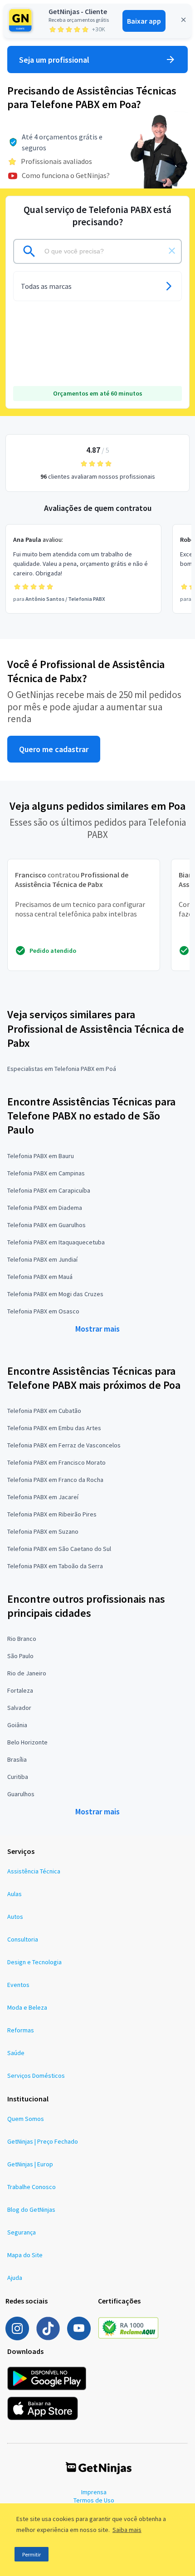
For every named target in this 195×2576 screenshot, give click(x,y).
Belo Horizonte (27, 1742)
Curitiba (18, 1777)
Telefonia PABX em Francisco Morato (56, 1462)
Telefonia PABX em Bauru (41, 1156)
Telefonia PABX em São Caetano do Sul (59, 1549)
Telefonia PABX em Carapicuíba (49, 1190)
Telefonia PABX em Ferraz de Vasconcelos (64, 1445)
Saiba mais (127, 2530)
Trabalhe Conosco (32, 2187)
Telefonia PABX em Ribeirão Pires (52, 1514)
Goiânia (17, 1725)
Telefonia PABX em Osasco (43, 1311)
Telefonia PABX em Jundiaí (42, 1259)
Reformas (21, 2030)
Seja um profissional (54, 60)
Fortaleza (20, 1690)
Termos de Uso (94, 2500)
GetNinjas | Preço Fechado (43, 2141)
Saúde (16, 2053)
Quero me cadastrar (54, 749)
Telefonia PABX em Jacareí (43, 1497)
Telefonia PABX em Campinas (46, 1173)
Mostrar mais (97, 1329)
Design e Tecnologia (34, 1962)
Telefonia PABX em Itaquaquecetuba (56, 1242)
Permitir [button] (32, 2554)
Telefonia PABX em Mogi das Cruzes (55, 1294)
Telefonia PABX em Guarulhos (46, 1225)
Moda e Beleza (27, 2007)
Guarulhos (21, 1794)
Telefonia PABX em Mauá (40, 1277)
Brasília (17, 1759)
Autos (15, 1917)
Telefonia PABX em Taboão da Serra (55, 1566)
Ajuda (15, 2278)
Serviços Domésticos (36, 2076)
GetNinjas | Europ (30, 2164)
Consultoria (23, 1939)
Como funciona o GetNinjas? (66, 175)
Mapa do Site (25, 2255)
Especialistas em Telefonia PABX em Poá (62, 1069)
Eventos (18, 1985)
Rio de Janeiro (27, 1673)
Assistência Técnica (34, 1871)
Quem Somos (26, 2119)
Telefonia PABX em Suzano (43, 1531)
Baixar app (144, 21)
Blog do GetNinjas (31, 2209)
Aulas (15, 1894)
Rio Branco (22, 1639)
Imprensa (94, 2492)
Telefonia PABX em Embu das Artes (54, 1428)
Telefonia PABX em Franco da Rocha (55, 1480)
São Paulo (20, 1656)
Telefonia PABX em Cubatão (44, 1411)
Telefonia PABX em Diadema (45, 1208)
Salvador (19, 1708)
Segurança (22, 2232)
